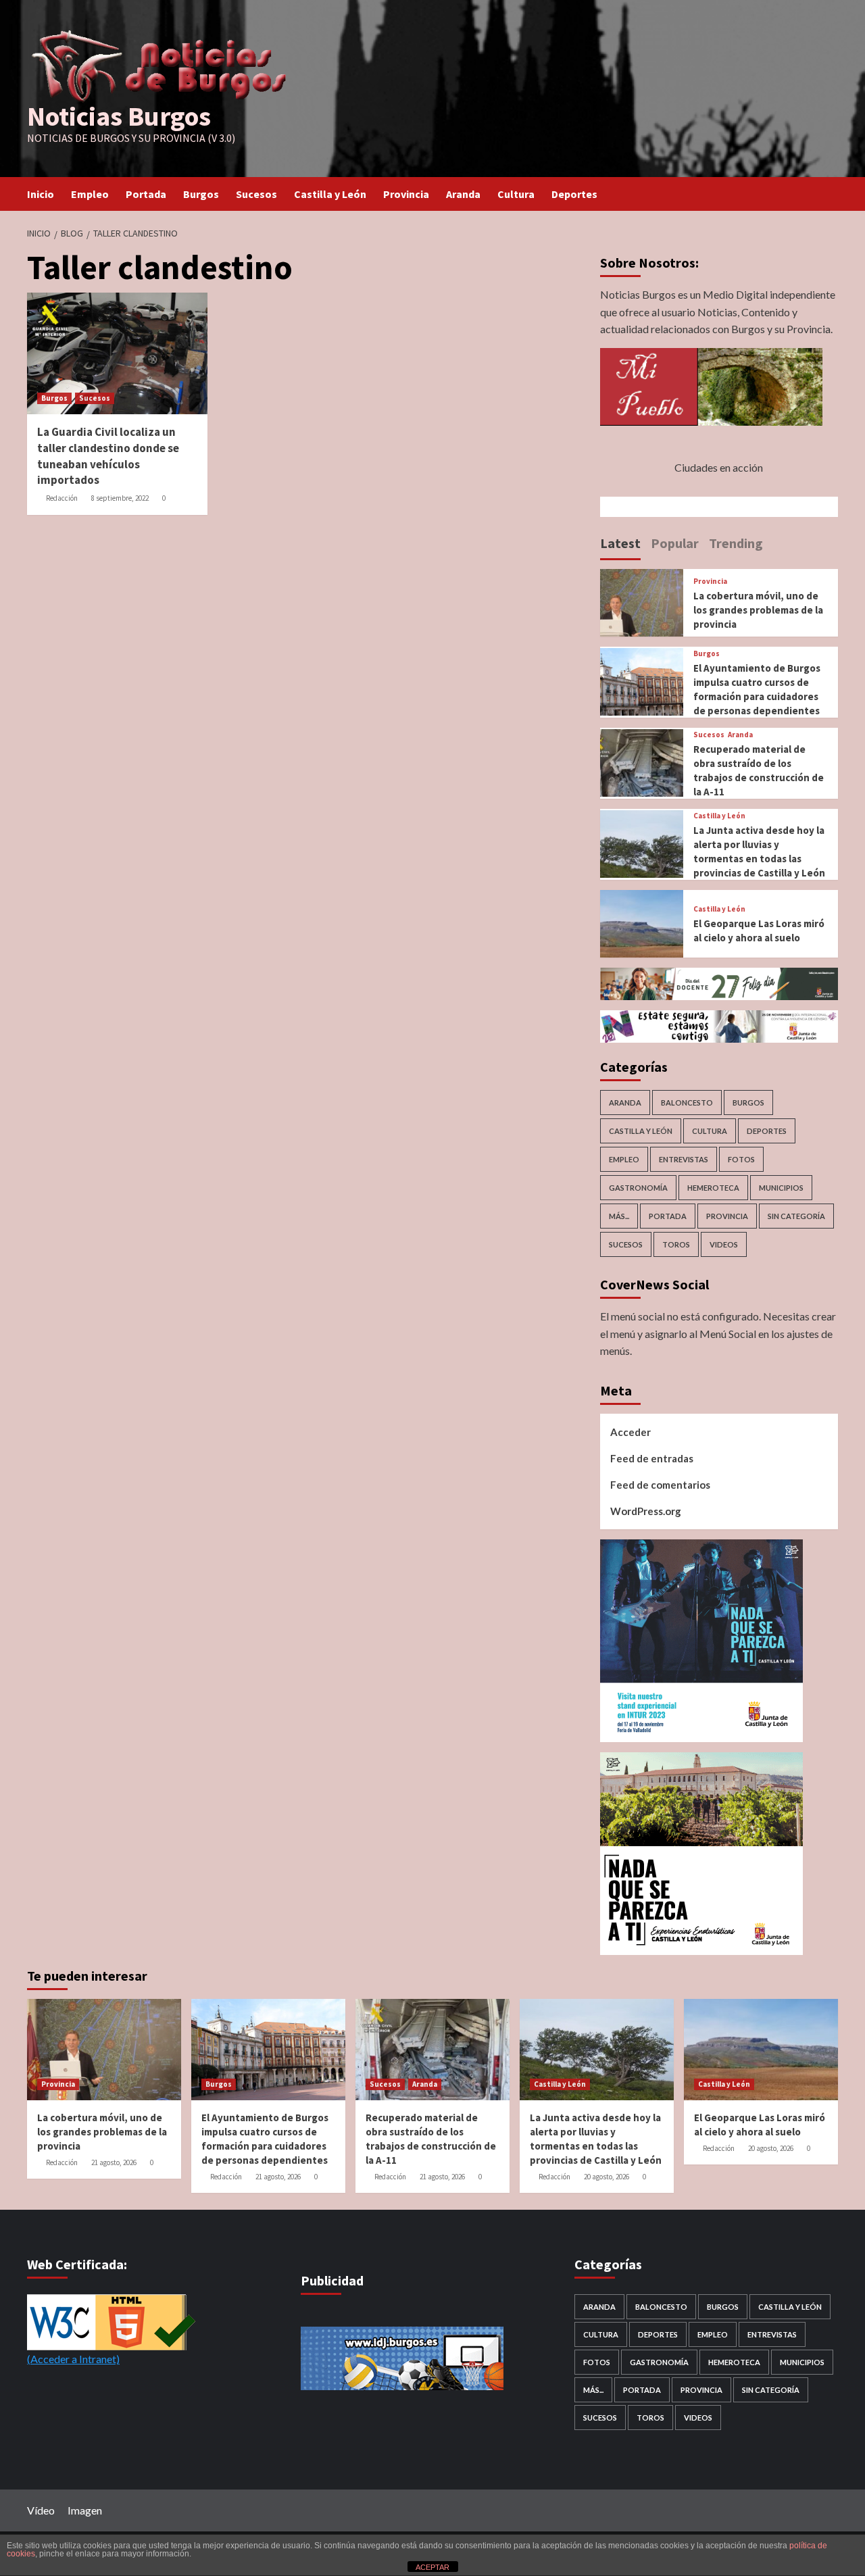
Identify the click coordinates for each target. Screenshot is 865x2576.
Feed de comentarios (660, 1485)
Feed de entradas (652, 1458)
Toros (676, 1244)
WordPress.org (646, 1511)
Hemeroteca (713, 1188)
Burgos (201, 194)
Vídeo (41, 2510)
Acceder (631, 1432)
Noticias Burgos (119, 116)
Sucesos (256, 194)
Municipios (781, 1188)
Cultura (516, 194)
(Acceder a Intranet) (73, 2359)
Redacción (62, 498)
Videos (724, 1244)
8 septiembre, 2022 (120, 498)
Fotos (741, 1159)
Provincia (406, 194)
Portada (146, 194)
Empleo (90, 194)
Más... (619, 1216)
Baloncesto (687, 1103)
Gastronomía (638, 1188)
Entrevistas (684, 1159)
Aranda (463, 194)
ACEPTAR (432, 2567)
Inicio (41, 194)
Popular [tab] (675, 543)
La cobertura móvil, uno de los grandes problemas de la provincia (758, 610)
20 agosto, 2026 (607, 2177)
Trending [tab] (736, 543)
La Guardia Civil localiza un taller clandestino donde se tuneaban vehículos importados (108, 456)
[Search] (830, 194)
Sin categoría (796, 1216)
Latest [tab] (620, 543)
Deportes (574, 194)
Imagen (85, 2510)
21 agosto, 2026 (114, 2162)
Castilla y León (330, 194)
